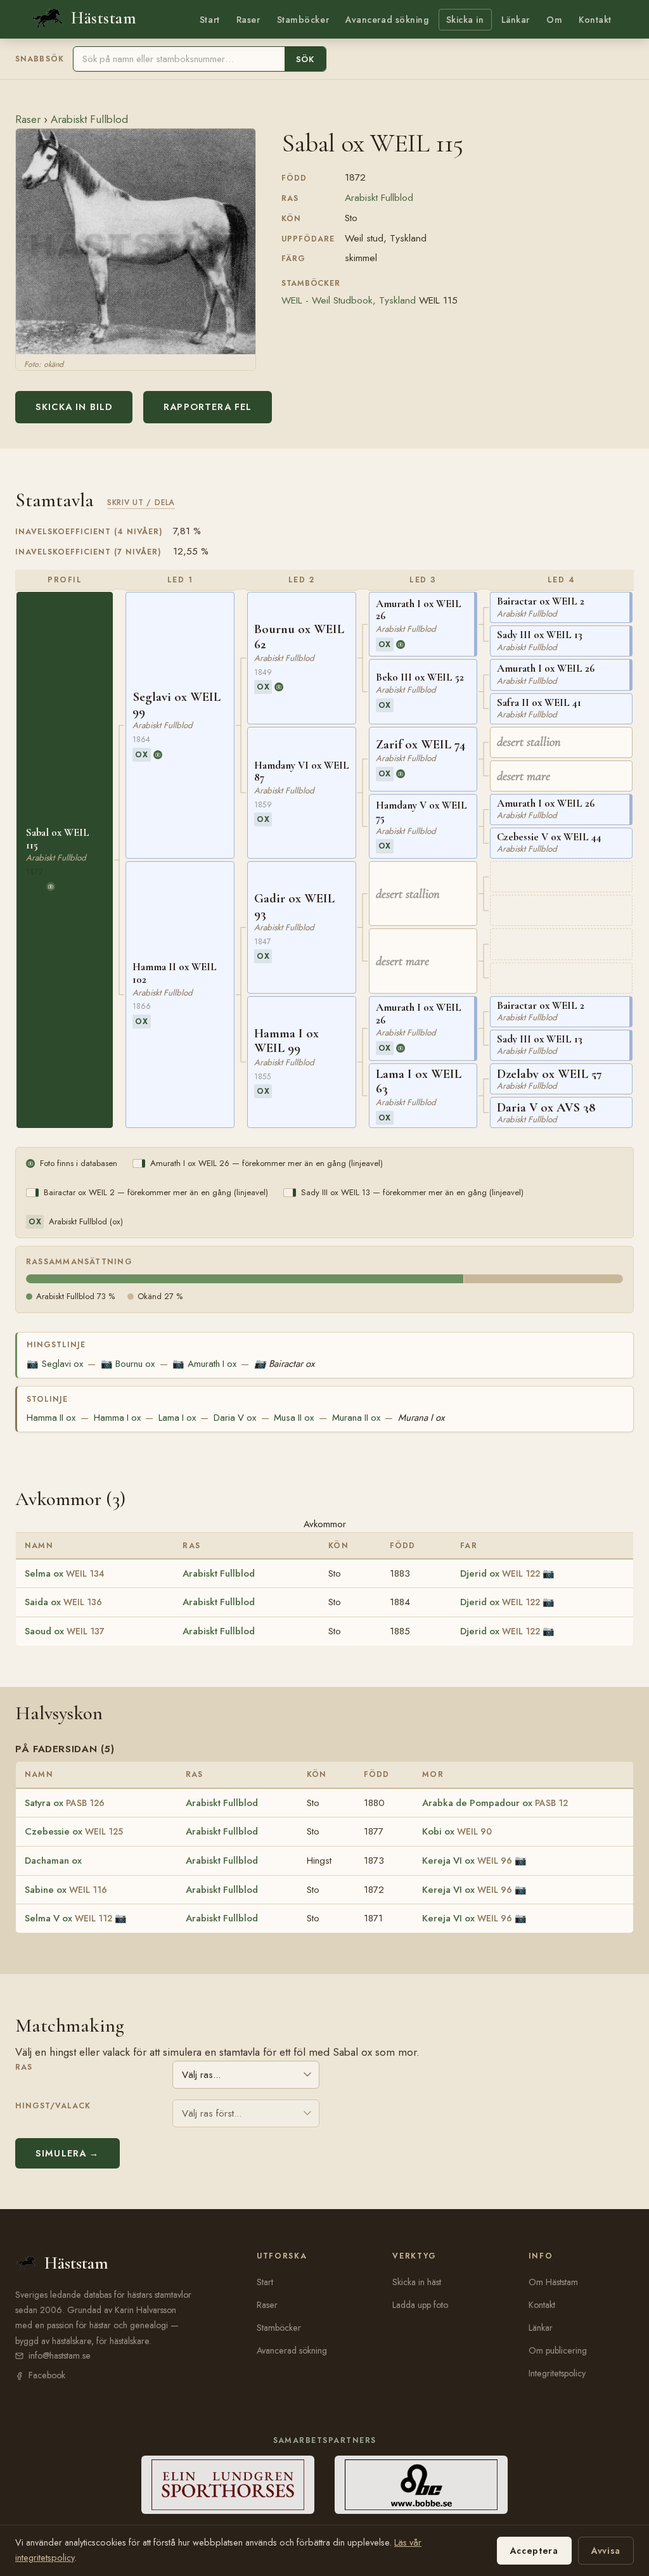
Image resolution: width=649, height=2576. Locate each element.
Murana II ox (356, 1418)
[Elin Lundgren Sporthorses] (228, 2485)
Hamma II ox (51, 1418)
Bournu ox (128, 1364)
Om (554, 20)
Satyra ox (65, 1803)
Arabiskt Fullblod (89, 119)
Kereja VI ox (467, 1861)
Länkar (516, 20)
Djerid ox (500, 1573)
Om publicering (558, 2350)
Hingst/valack (53, 2106)
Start (210, 20)
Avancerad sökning (387, 20)
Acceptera (534, 2551)
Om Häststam (553, 2282)
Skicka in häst (417, 2282)
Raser (248, 20)
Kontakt (595, 20)
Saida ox (63, 1602)
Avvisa (606, 2551)
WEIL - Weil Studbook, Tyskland (349, 300)
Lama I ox (177, 1418)
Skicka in (465, 20)
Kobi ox (457, 1831)
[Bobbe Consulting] (421, 2485)
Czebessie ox (74, 1831)
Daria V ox (235, 1418)
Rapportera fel (208, 407)
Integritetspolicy (557, 2373)
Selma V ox (68, 1918)
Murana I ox (421, 1418)
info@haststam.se (60, 2355)
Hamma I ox (117, 1418)
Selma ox (65, 1573)
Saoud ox (65, 1631)
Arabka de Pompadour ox (495, 1803)
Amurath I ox (204, 1364)
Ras (24, 2067)
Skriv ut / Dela (141, 502)
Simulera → (67, 2153)
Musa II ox (294, 1418)
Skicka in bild (74, 407)
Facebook (47, 2375)
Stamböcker (303, 20)
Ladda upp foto (420, 2305)
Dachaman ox (53, 1861)
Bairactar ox (284, 1364)
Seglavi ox (55, 1364)
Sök (305, 59)
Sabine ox (66, 1890)
